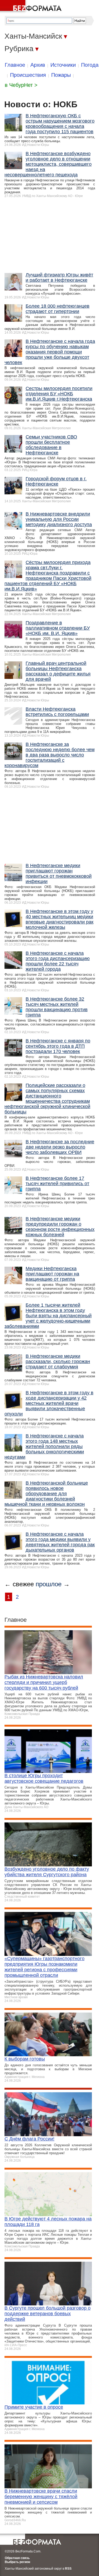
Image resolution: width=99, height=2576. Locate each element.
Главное (15, 65)
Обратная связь (17, 2558)
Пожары (61, 75)
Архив (38, 65)
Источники (63, 65)
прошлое (49, 1584)
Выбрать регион (17, 2562)
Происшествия (28, 75)
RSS (68, 2569)
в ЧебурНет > (21, 85)
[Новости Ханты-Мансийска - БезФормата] (32, 7)
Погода (90, 65)
